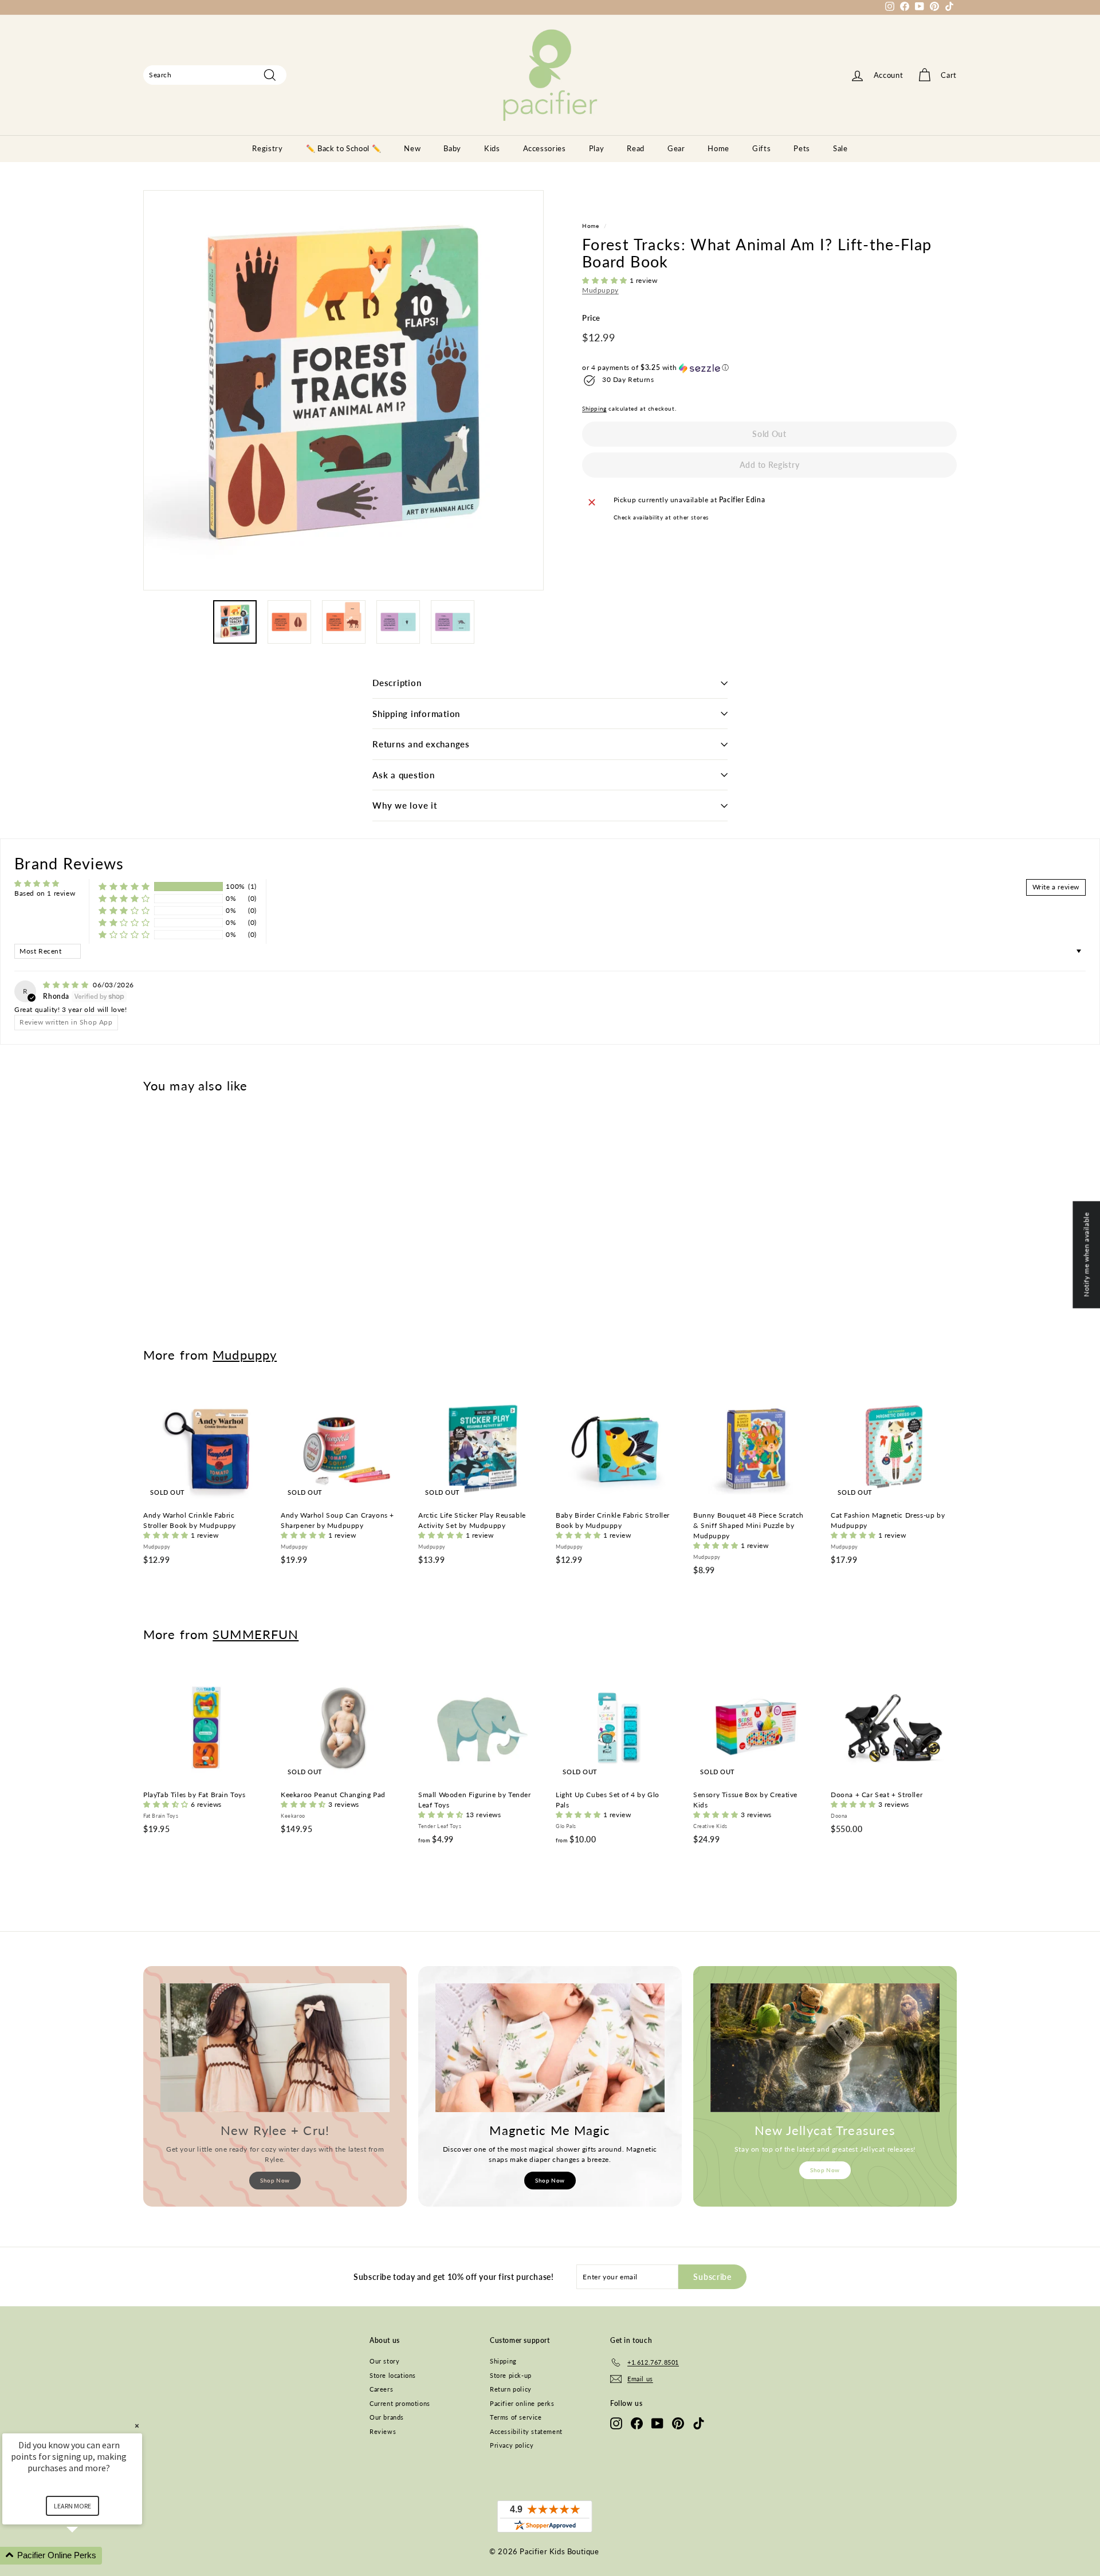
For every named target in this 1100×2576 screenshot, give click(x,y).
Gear (676, 148)
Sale (840, 148)
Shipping (594, 409)
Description (397, 683)
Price (591, 318)
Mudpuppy (600, 291)
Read (636, 148)
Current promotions (400, 2403)
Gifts (761, 148)
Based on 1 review (45, 893)
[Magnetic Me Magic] (550, 2048)
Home (718, 148)
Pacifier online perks (522, 2403)
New (412, 148)
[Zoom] (343, 390)
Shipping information (416, 714)
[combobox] (215, 75)
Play (597, 148)
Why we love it (405, 805)
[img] (67, 985)
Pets (802, 148)
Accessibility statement (526, 2431)
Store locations (393, 2375)
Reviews (383, 2431)
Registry (267, 148)
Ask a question (404, 775)
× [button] (137, 2426)
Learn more (72, 2506)
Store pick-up (511, 2375)
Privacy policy (512, 2445)
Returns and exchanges (421, 744)
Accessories (545, 148)
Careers (381, 2389)
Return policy (511, 2389)
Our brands (387, 2417)
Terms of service (516, 2417)
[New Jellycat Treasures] (825, 2048)
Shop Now (275, 2180)
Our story (384, 2361)
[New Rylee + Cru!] (275, 2048)
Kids (492, 148)
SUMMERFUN (256, 1634)
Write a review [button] (1056, 887)
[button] (606, 281)
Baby (452, 148)
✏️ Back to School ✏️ (344, 148)
